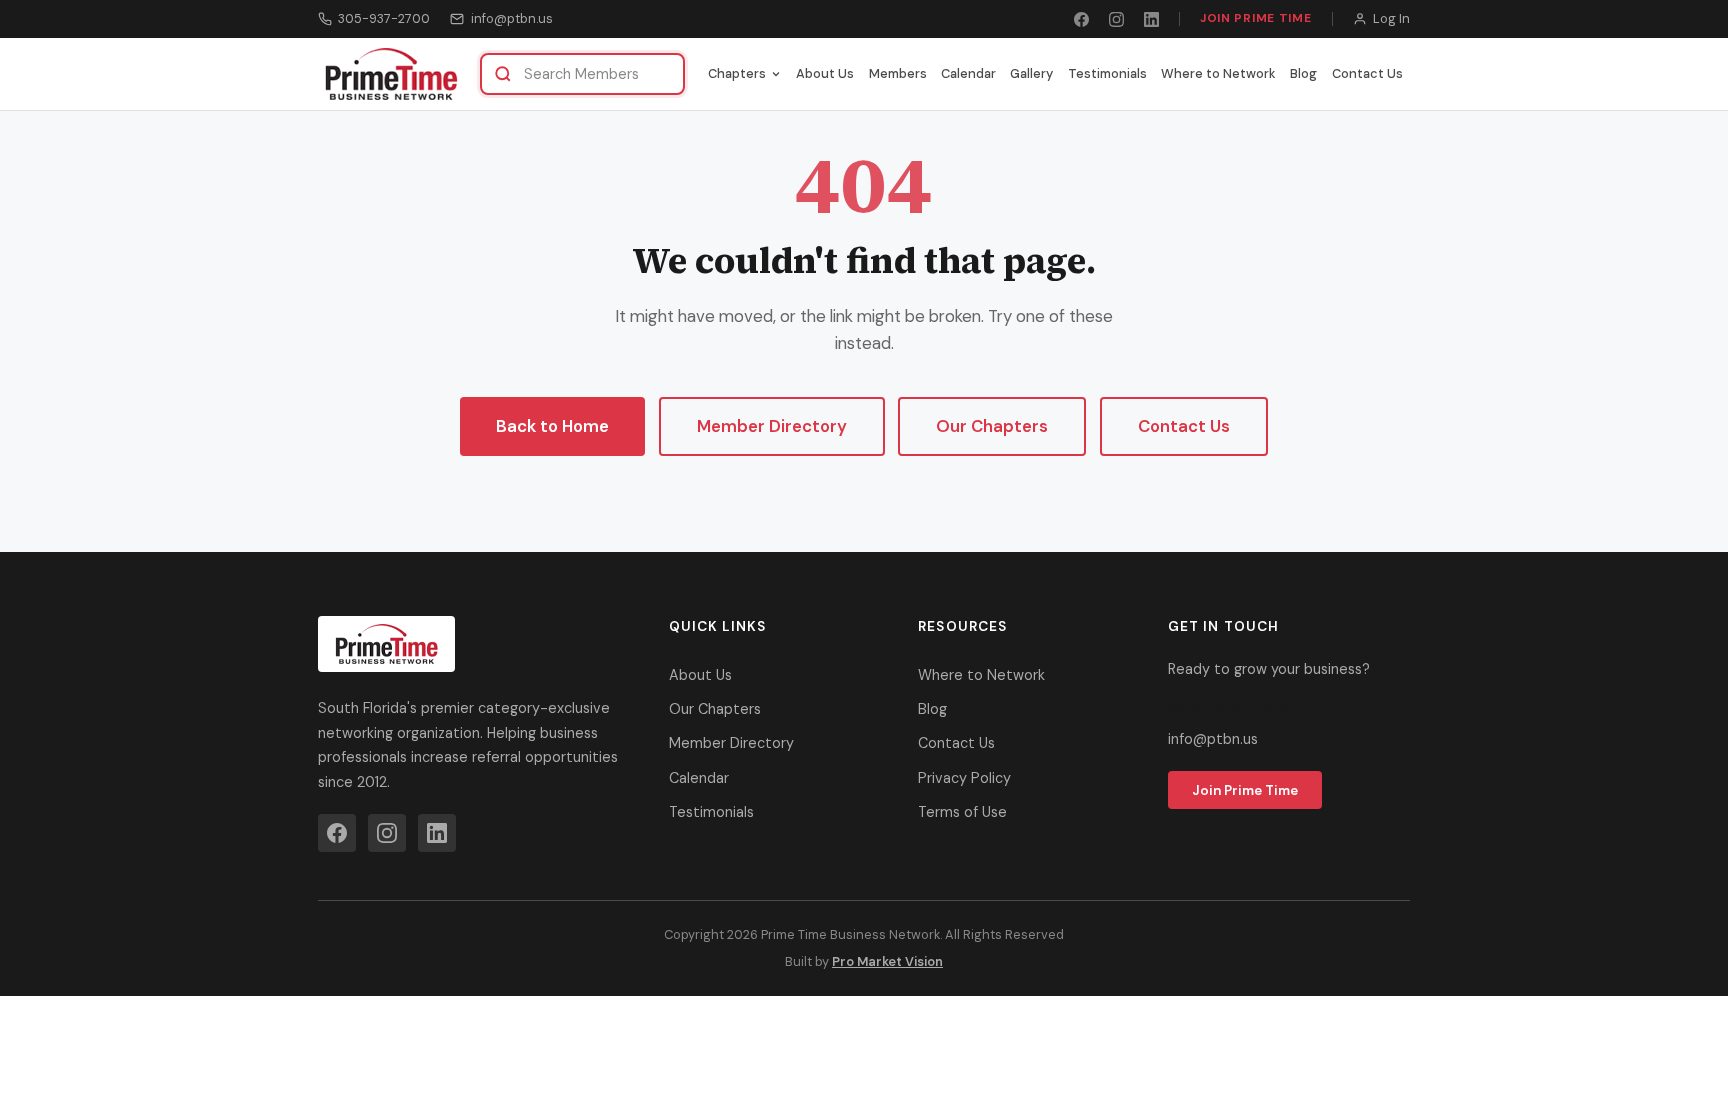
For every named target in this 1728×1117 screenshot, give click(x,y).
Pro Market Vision (887, 961)
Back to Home (552, 426)
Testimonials (1107, 73)
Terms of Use (962, 812)
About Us (825, 73)
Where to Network (1218, 73)
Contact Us (1367, 73)
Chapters (737, 73)
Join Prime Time (1256, 18)
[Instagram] (1116, 19)
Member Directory (772, 426)
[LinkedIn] (1151, 19)
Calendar (968, 73)
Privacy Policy (964, 778)
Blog (1303, 73)
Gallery (1031, 73)
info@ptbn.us (511, 18)
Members (898, 73)
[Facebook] (1081, 19)
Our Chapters (992, 426)
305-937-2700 (384, 18)
